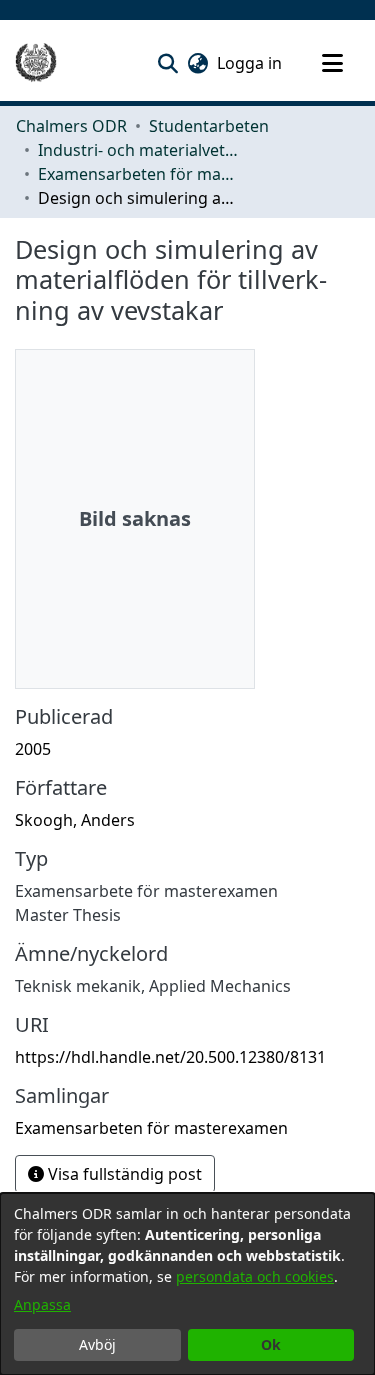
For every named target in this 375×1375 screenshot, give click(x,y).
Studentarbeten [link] (209, 126)
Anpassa (42, 1304)
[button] (167, 63)
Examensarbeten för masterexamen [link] (138, 174)
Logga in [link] (250, 63)
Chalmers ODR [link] (71, 126)
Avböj (97, 1344)
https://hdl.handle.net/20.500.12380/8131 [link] (170, 1057)
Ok (271, 1344)
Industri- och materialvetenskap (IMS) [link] (138, 150)
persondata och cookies (255, 1276)
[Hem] (36, 63)
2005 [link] (33, 749)
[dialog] (187, 1284)
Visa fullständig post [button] (123, 1174)
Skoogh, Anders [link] (75, 820)
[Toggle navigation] (332, 63)
